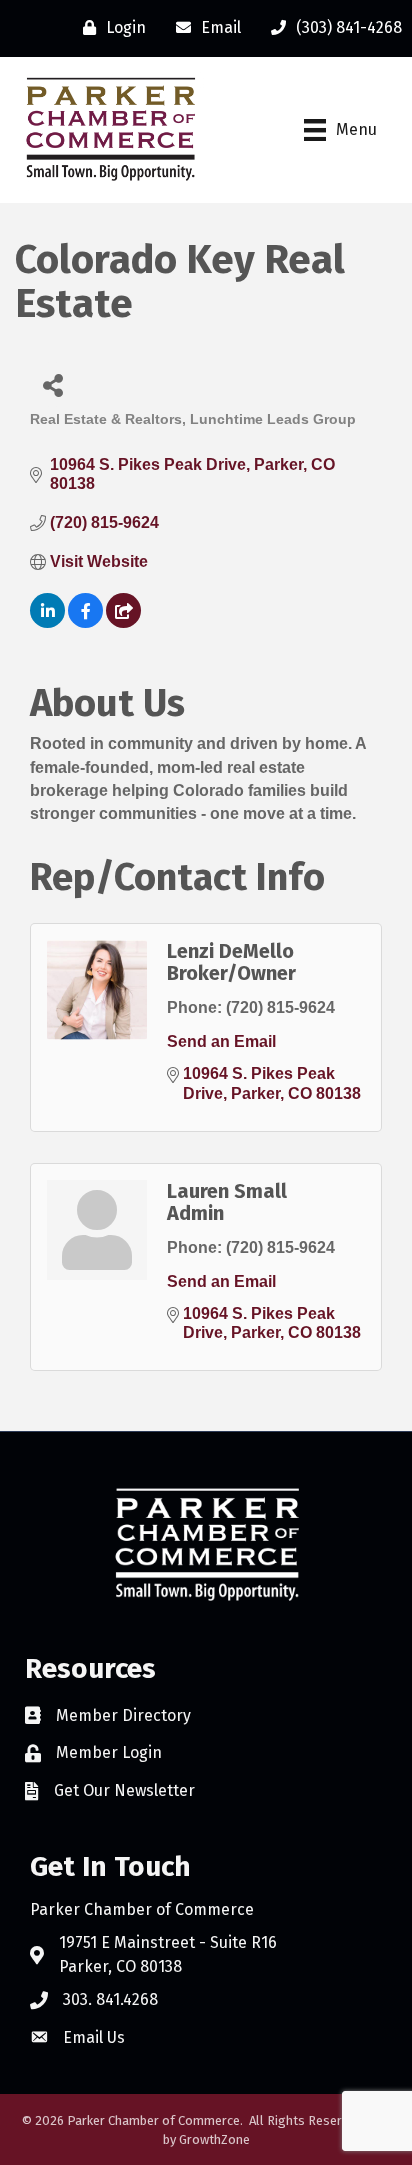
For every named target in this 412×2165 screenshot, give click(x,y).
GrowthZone (214, 2139)
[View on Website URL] (123, 622)
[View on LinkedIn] (47, 622)
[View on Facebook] (85, 622)
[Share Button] (52, 384)
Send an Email (221, 1041)
